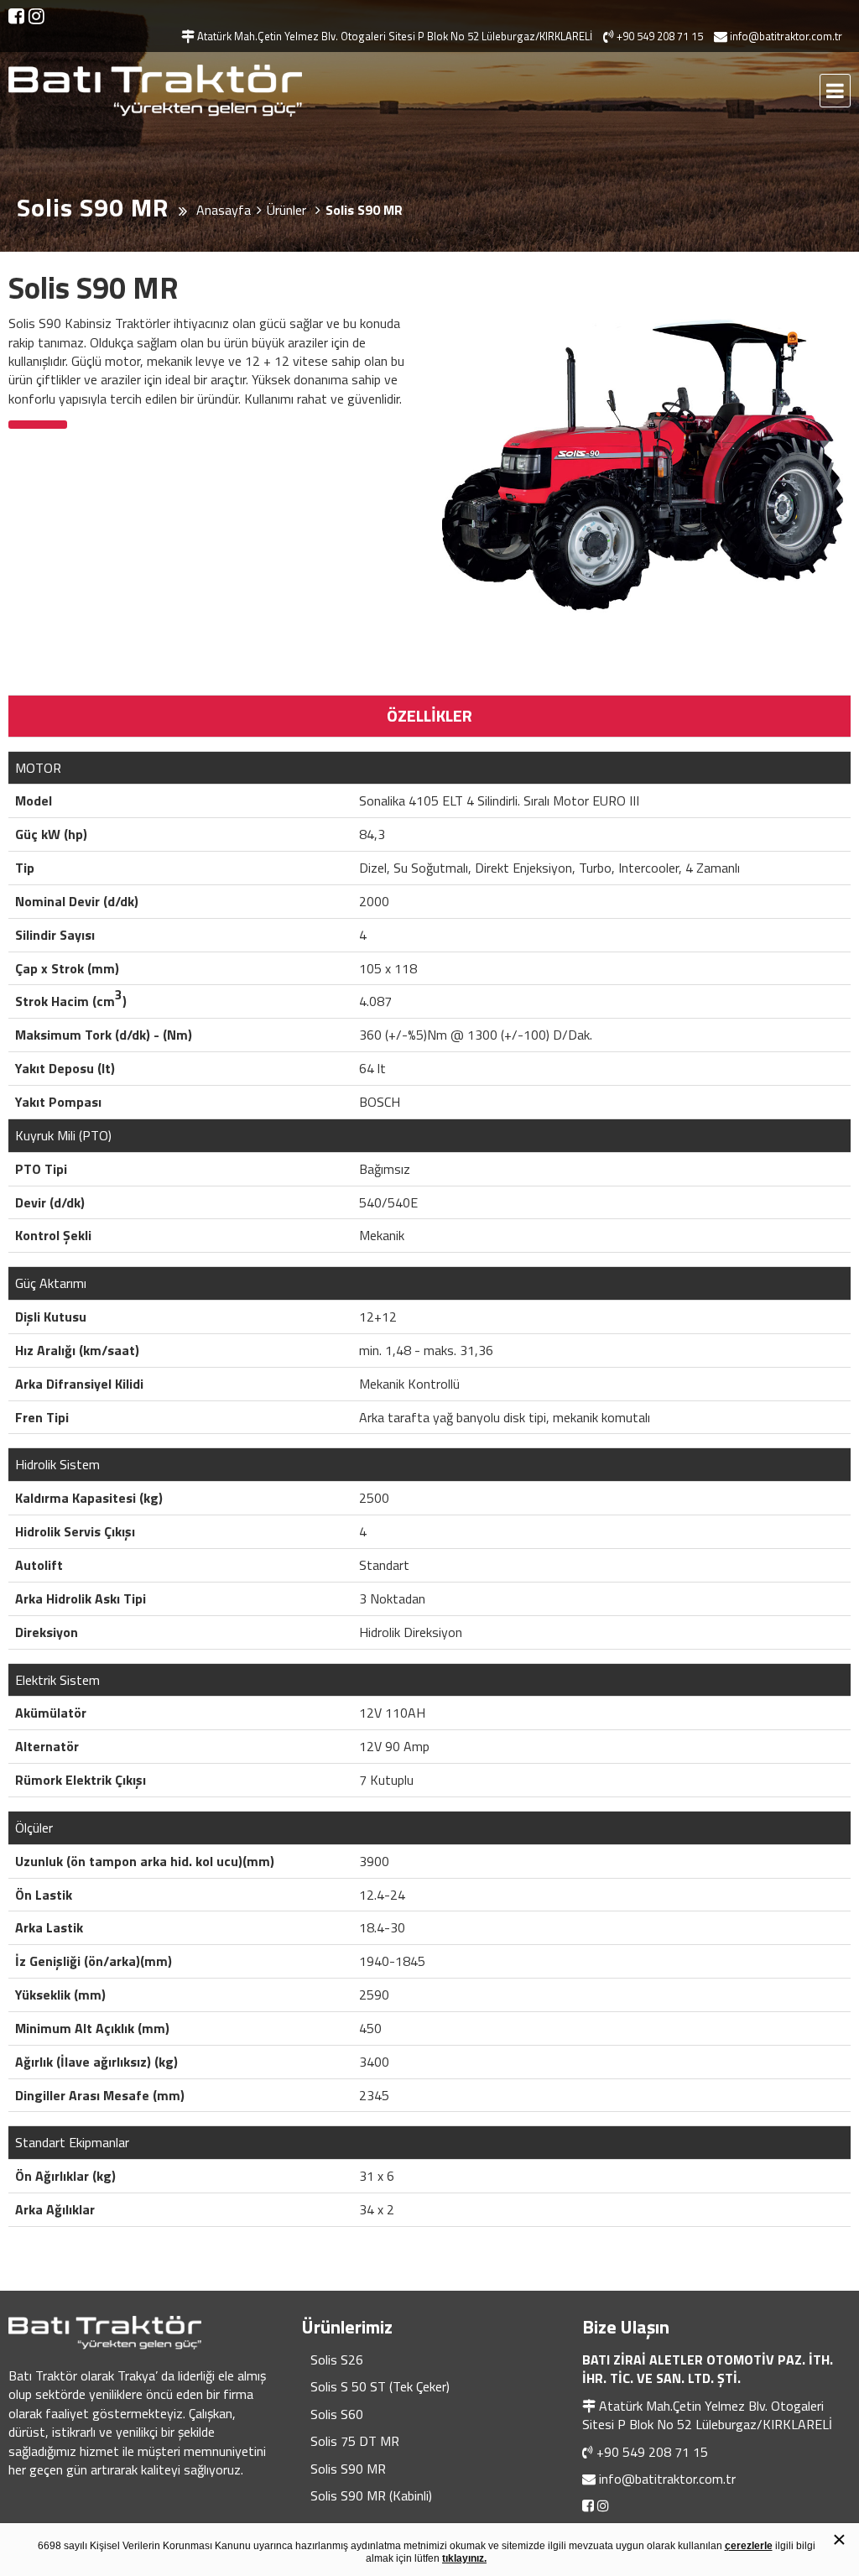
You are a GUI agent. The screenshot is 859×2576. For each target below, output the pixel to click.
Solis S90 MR (348, 2469)
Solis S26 (337, 2360)
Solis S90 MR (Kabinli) (371, 2495)
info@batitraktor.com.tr (667, 2479)
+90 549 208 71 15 (652, 2452)
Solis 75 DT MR (355, 2441)
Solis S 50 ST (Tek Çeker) (380, 2386)
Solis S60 (337, 2414)
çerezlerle (749, 2546)
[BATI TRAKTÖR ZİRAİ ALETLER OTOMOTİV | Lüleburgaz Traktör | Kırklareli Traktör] (155, 91)
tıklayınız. (464, 2558)
